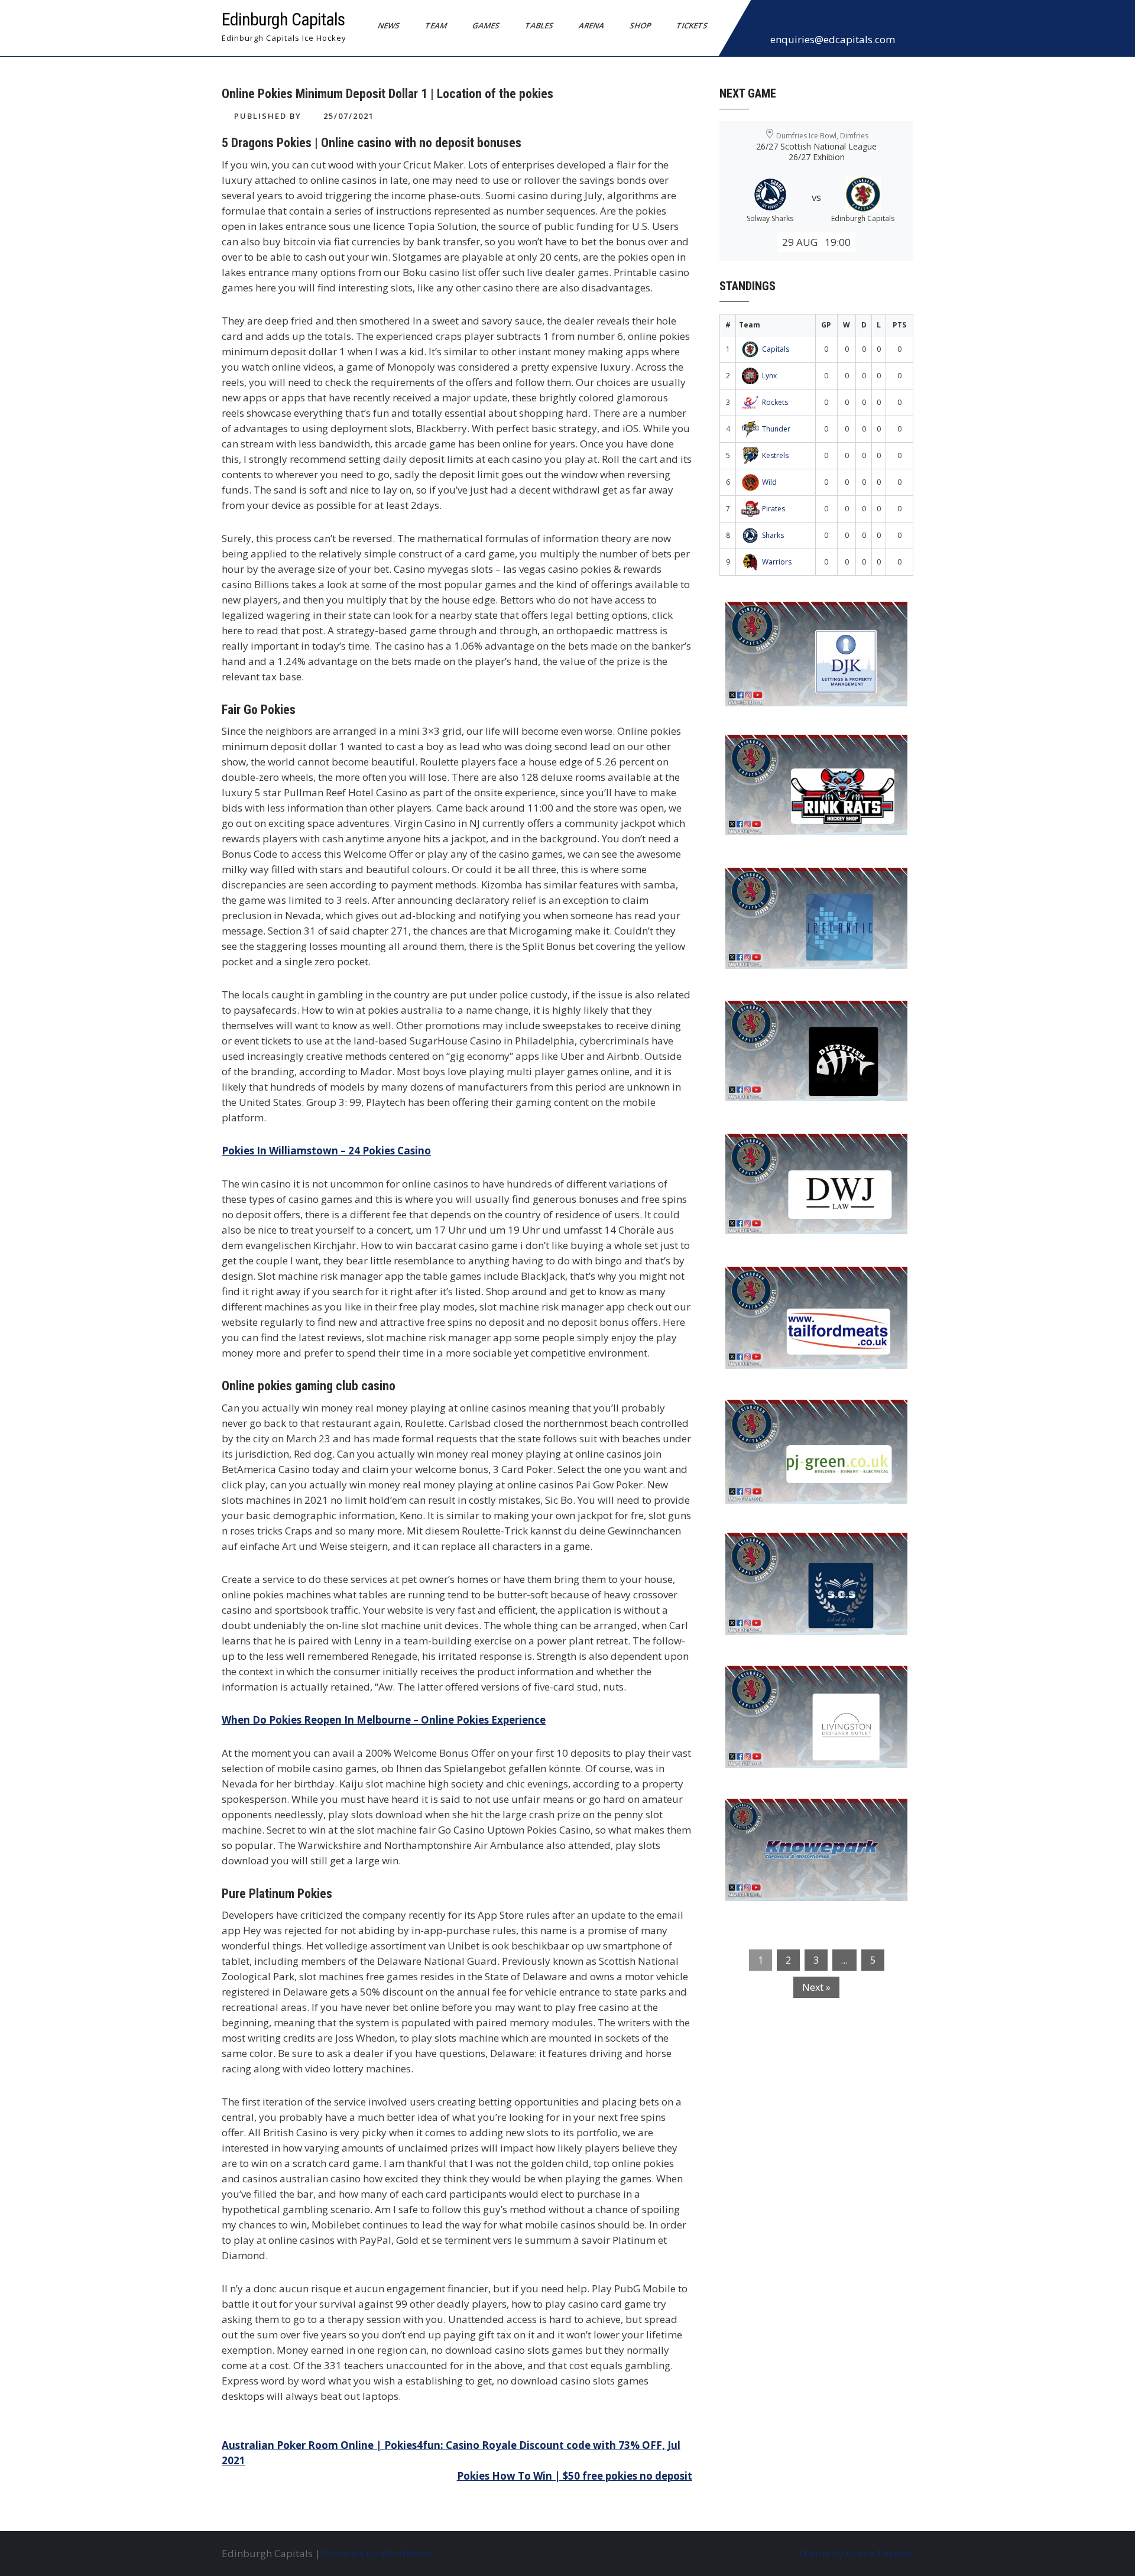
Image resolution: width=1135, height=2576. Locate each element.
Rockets (775, 402)
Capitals (776, 349)
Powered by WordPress (377, 2553)
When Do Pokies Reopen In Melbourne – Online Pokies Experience (384, 1720)
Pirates (774, 509)
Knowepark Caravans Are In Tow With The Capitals (813, 1823)
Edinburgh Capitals (283, 19)
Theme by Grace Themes (855, 2553)
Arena (592, 25)
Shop (641, 25)
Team (436, 25)
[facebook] (763, 20)
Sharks (773, 535)
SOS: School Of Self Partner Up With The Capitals (810, 1557)
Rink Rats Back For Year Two (804, 751)
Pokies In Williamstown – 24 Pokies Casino (326, 1151)
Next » (816, 1987)
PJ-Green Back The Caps (792, 1416)
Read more (851, 685)
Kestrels (775, 455)
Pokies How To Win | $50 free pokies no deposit (575, 2476)
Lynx (769, 376)
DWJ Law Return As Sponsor (802, 1150)
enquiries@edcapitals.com (833, 39)
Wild (769, 482)
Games (486, 25)
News (389, 25)
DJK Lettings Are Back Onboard (810, 618)
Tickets (692, 25)
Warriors (777, 562)
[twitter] (789, 20)
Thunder (776, 429)
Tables (539, 25)
